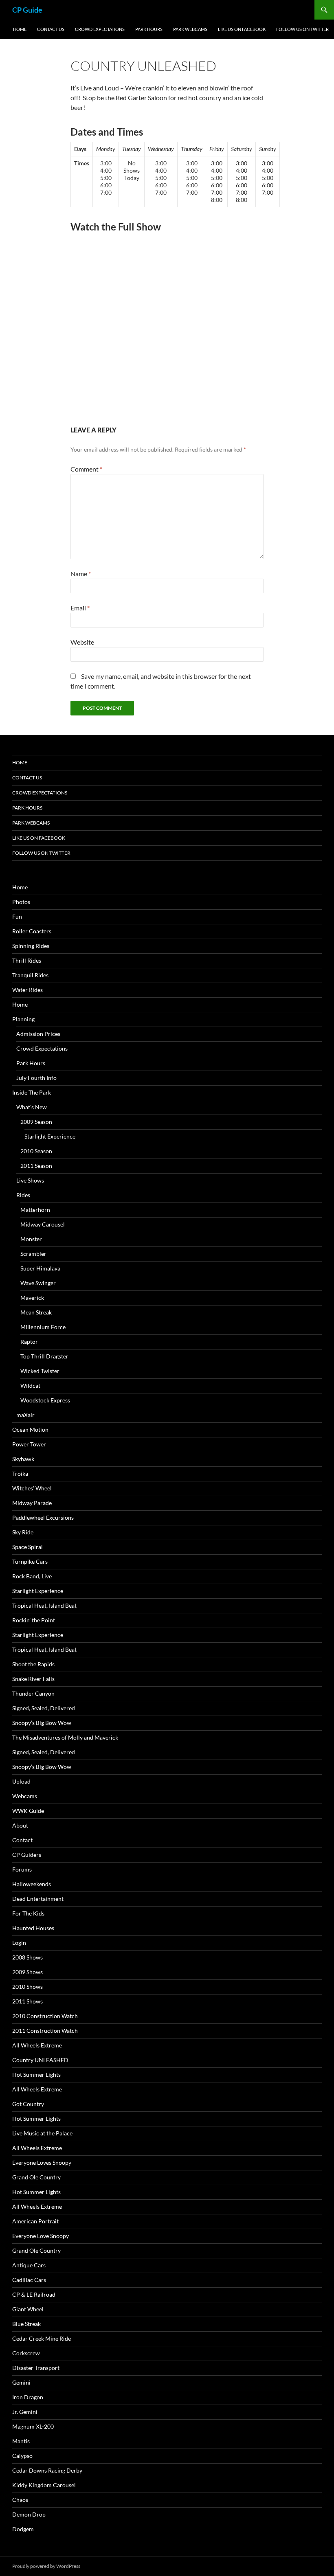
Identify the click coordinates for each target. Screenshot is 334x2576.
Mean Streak (36, 1312)
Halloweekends (32, 1884)
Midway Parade (32, 1503)
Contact (22, 1840)
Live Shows (30, 1180)
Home (20, 29)
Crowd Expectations (100, 29)
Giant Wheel (28, 2309)
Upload (21, 1781)
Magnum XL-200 (33, 2426)
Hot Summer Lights (36, 2075)
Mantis (21, 2441)
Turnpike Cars (30, 1561)
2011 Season (36, 1166)
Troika (20, 1473)
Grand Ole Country (36, 2177)
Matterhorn (35, 1210)
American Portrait (35, 2221)
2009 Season (36, 1122)
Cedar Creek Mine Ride (42, 2338)
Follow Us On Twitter (302, 29)
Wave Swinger (38, 1283)
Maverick (32, 1298)
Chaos (20, 2500)
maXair (25, 1415)
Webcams (25, 1796)
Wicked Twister (40, 1371)
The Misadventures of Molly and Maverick (65, 1737)
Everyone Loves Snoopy (42, 2162)
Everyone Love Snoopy (41, 2236)
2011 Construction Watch (45, 2031)
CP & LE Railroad (34, 2294)
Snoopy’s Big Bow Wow (42, 1723)
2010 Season (36, 1151)
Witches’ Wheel (32, 1488)
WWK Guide (28, 1811)
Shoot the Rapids (33, 1664)
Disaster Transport (36, 2368)
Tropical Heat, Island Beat (44, 1605)
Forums (22, 1869)
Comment (86, 469)
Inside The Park (32, 1092)
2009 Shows (27, 1972)
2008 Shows (27, 1957)
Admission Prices (38, 1034)
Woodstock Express (45, 1400)
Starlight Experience (50, 1136)
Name (81, 574)
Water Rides (27, 990)
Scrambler (33, 1254)
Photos (21, 902)
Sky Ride (23, 1532)
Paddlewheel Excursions (43, 1517)
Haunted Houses (33, 1928)
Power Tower (29, 1444)
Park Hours (149, 29)
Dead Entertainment (38, 1899)
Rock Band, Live (32, 1576)
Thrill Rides (27, 960)
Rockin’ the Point (34, 1620)
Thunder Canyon (33, 1693)
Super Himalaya (40, 1268)
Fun (17, 916)
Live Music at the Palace (42, 2133)
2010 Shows (27, 1987)
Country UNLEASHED (40, 2060)
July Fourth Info (36, 1078)
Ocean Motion (30, 1430)
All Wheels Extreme (37, 2045)
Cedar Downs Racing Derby (47, 2470)
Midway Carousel (43, 1224)
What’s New (32, 1107)
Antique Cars (29, 2265)
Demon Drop (29, 2514)
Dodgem (23, 2529)
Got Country (28, 2104)
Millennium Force (43, 1327)
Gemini (21, 2382)
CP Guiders (27, 1855)
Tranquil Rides (30, 975)
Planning (23, 1019)
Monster (31, 1239)
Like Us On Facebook (242, 29)
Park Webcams (190, 29)
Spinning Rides (31, 946)
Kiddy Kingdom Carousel (44, 2485)
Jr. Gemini (25, 2412)
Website (82, 642)
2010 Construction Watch (45, 2016)
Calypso (22, 2456)
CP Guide (27, 10)
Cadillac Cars (29, 2280)
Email (80, 608)
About (20, 1825)
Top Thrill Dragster (44, 1356)
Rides (23, 1195)
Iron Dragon (28, 2397)
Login (19, 1943)
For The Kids (28, 1913)
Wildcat (30, 1386)
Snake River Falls (33, 1679)
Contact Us (51, 29)
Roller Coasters (32, 931)
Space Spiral (27, 1547)
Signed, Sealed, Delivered (44, 1708)
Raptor (29, 1342)
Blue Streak (26, 2324)
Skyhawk (23, 1459)
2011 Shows (27, 2001)
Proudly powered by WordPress (46, 2566)
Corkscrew (26, 2353)
